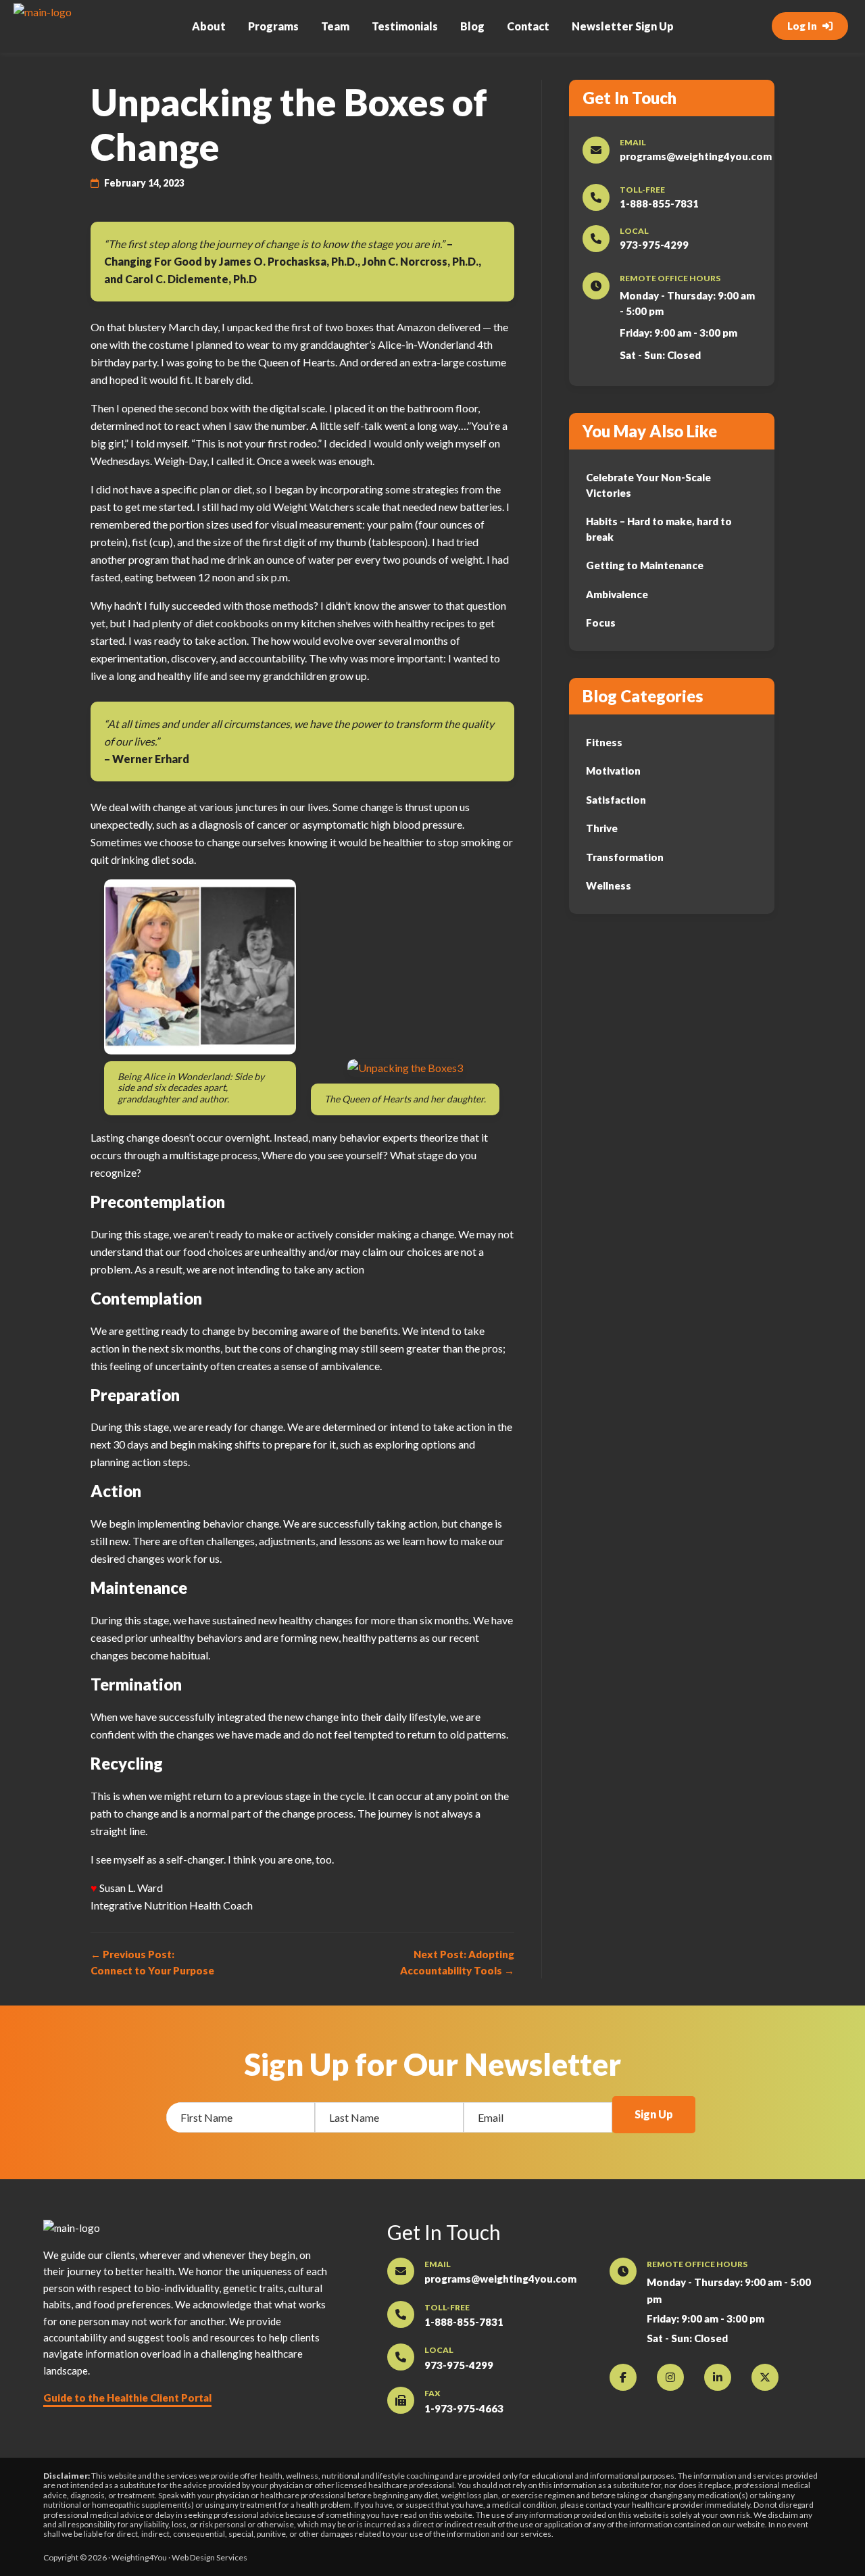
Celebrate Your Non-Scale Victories (648, 485)
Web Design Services (209, 2557)
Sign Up (654, 2114)
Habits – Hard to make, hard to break (659, 529)
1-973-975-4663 (464, 2408)
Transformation (625, 857)
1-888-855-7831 (659, 203)
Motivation (613, 771)
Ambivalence (617, 594)
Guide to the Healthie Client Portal (127, 2398)
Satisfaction (616, 800)
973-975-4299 (654, 245)
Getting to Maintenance (645, 565)
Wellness (609, 885)
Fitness (604, 742)
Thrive (602, 828)
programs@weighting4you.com (696, 156)
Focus (601, 623)
